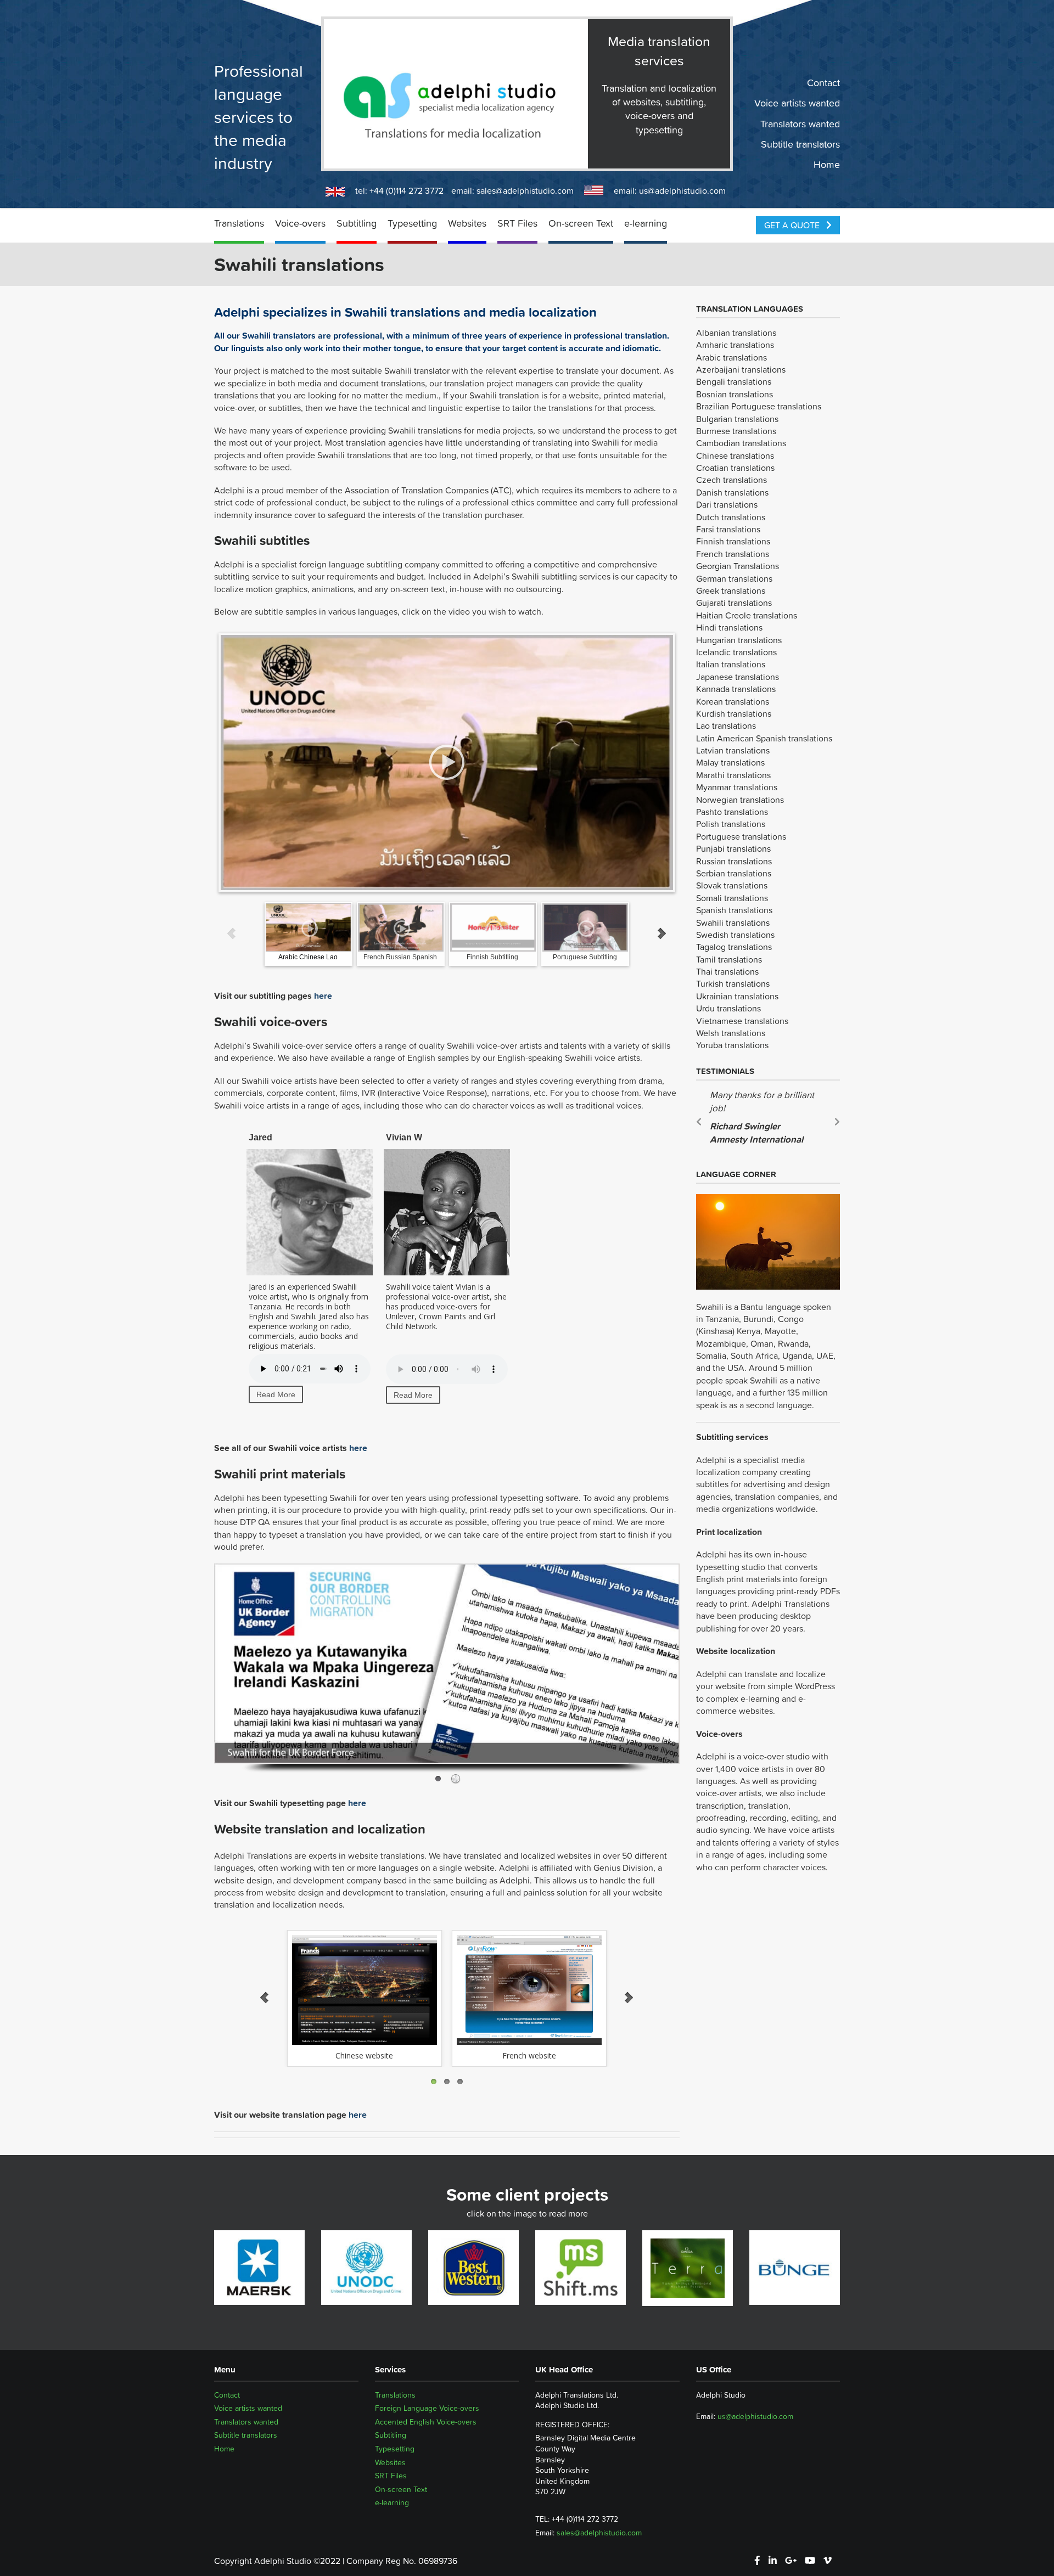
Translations (239, 223)
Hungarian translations (739, 640)
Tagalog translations (734, 947)
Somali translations (732, 898)
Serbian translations (734, 873)
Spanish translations (734, 910)
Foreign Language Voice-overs (427, 2408)
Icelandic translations (736, 652)
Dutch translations (731, 517)
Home (827, 165)
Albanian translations (736, 333)
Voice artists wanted (797, 103)
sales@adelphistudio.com (525, 190)
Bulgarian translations (737, 419)
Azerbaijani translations (741, 369)
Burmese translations (736, 431)
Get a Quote (793, 225)
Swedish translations (735, 935)
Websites (467, 223)
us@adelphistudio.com (682, 190)
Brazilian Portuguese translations (759, 406)
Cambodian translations (741, 443)
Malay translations (730, 762)
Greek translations (731, 590)
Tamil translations (729, 959)
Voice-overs (300, 223)
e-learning (646, 223)
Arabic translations (731, 357)
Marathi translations (733, 775)
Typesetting (412, 223)
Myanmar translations (737, 787)
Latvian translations (733, 750)
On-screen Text (581, 223)
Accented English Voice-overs (426, 2422)
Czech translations (731, 480)
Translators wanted (800, 123)
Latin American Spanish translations (764, 738)
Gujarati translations (734, 603)
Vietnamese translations (742, 1021)
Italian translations (731, 664)
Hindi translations (729, 627)
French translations (733, 554)
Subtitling (357, 223)
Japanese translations (738, 677)
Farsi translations (728, 529)
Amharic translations (735, 345)
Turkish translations (733, 983)
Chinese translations (735, 455)
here (323, 995)
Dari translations (727, 504)
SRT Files (517, 223)
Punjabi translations (733, 848)
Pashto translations (732, 812)
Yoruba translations (732, 1045)
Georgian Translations (738, 566)
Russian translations (734, 861)
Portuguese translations (741, 836)
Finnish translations (733, 541)
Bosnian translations (735, 394)
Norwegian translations (740, 800)
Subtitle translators (800, 144)
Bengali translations (734, 381)
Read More (276, 1394)
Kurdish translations (734, 713)
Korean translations (733, 701)
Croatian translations (735, 468)
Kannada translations (736, 689)
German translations (734, 578)
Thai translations (727, 971)
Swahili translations (733, 923)
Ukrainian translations (737, 996)
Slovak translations (732, 885)
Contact (823, 83)
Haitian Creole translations (747, 615)
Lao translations (726, 725)
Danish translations (732, 492)
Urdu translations (728, 1008)
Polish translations (731, 824)
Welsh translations (731, 1033)
